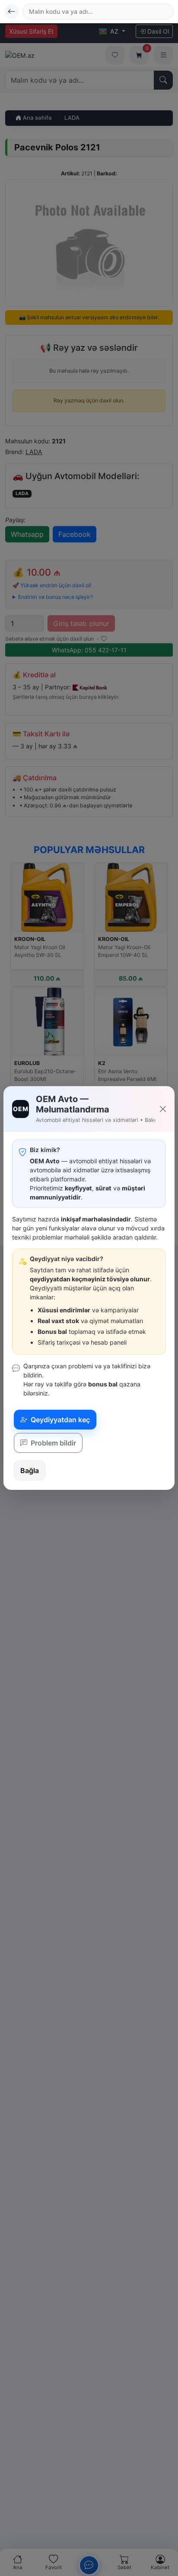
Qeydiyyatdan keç (59, 1420)
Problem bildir (52, 1443)
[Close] (163, 1109)
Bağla (30, 1470)
